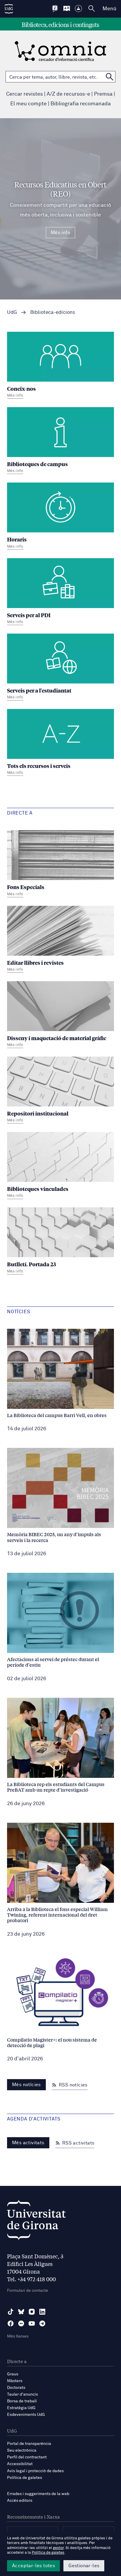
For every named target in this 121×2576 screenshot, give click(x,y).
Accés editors (20, 2501)
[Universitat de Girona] (36, 2222)
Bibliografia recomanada (81, 104)
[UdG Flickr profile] (21, 2323)
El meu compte (28, 104)
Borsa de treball (22, 2401)
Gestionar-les (84, 2566)
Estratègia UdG (21, 2408)
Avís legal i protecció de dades (35, 2471)
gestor (58, 2548)
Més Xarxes (18, 2336)
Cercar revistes (25, 94)
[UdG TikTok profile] (11, 2312)
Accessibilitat (20, 2464)
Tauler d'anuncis (22, 2394)
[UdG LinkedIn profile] (42, 2312)
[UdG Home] (9, 9)
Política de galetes (25, 2478)
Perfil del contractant (27, 2457)
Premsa (103, 94)
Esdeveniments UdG (26, 2415)
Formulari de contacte (28, 2291)
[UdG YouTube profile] (32, 2323)
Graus (13, 2374)
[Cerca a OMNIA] (110, 77)
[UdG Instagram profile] (32, 2312)
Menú (109, 9)
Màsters (15, 2381)
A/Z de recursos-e (68, 94)
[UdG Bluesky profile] (21, 2312)
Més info (60, 233)
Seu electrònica (22, 2450)
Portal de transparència (29, 2444)
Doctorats (16, 2388)
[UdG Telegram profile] (42, 2323)
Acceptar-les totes (33, 2566)
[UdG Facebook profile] (11, 2323)
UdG (12, 313)
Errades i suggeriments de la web (38, 2494)
